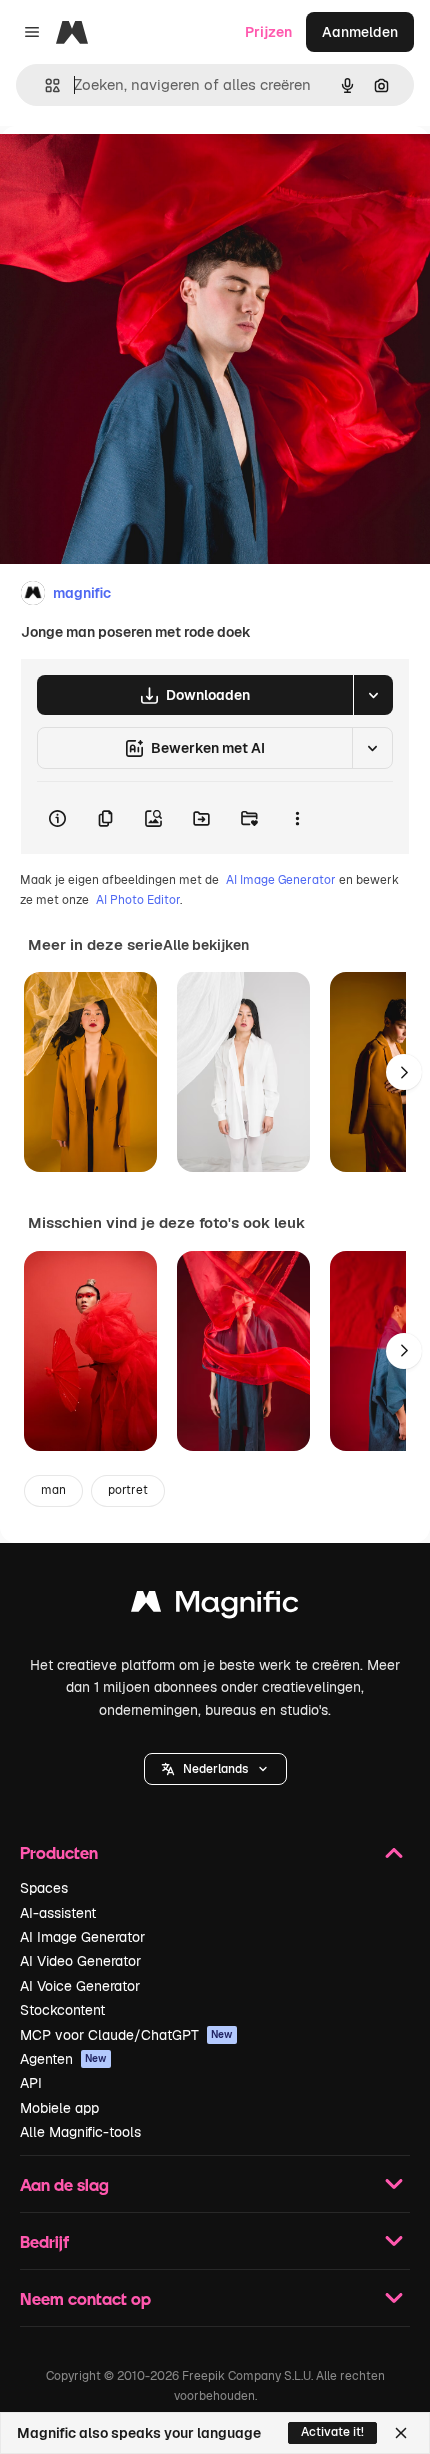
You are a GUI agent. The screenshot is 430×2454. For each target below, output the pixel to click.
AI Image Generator (281, 880)
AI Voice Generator (80, 1986)
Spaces (44, 1888)
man (53, 1490)
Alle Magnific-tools (80, 2132)
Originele (131, 171)
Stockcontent (62, 2010)
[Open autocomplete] (44, 85)
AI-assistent (58, 1913)
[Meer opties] (297, 818)
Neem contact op (85, 2298)
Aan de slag (64, 2184)
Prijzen (268, 32)
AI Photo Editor (138, 900)
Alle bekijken (206, 945)
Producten (59, 1852)
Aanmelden (360, 32)
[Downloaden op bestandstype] (373, 695)
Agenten (63, 2059)
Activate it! (332, 2432)
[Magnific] (215, 1606)
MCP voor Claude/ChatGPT (126, 2035)
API (31, 2083)
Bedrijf (44, 2241)
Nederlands (215, 1769)
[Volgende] (404, 1072)
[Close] (401, 2433)
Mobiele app (59, 2108)
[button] (215, 1769)
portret (128, 1490)
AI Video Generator (80, 1961)
